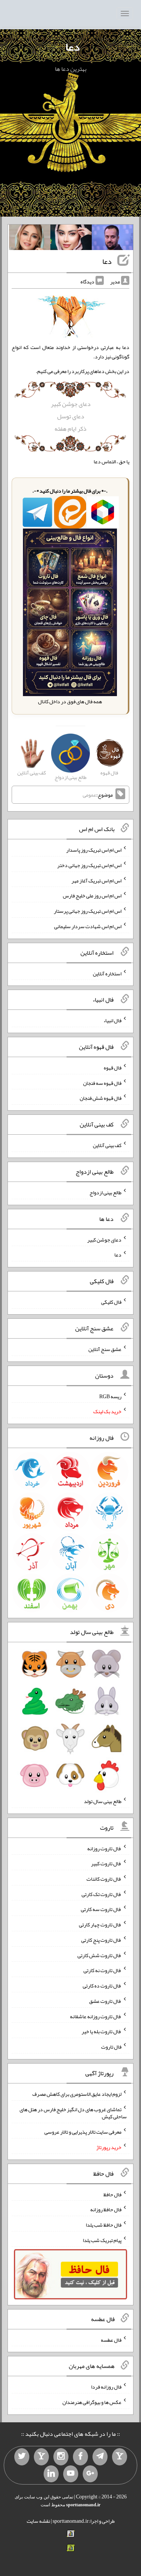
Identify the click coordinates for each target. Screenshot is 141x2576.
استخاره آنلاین (107, 973)
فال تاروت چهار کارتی (100, 1925)
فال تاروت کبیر (106, 1863)
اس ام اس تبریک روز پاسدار (94, 850)
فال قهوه (113, 1068)
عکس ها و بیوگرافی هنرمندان (92, 2402)
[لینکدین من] (51, 2474)
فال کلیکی (111, 1302)
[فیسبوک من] (80, 2457)
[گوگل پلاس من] (90, 2474)
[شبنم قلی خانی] (30, 239)
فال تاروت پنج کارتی (101, 1940)
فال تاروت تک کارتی (102, 1894)
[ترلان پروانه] (71, 239)
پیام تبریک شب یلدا (102, 2240)
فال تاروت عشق (105, 2001)
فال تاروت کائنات (104, 1879)
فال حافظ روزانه (106, 2209)
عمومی (89, 795)
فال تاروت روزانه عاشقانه (96, 2016)
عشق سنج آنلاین (105, 1349)
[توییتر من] (22, 2457)
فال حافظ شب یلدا (104, 2225)
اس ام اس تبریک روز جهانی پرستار (88, 911)
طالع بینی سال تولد (103, 1801)
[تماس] (41, 2457)
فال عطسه (111, 2339)
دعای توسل (71, 416)
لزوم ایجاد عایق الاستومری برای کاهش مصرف (77, 2094)
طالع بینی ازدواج (105, 1192)
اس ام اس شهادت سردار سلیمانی (88, 926)
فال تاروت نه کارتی (102, 1970)
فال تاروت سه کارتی (101, 1909)
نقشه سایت (38, 2521)
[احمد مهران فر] (112, 239)
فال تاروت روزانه (104, 1848)
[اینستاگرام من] (61, 2457)
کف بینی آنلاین (107, 1145)
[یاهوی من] (120, 2457)
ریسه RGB (110, 1396)
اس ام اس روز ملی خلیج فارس (92, 896)
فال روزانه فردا (106, 2387)
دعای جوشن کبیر (71, 404)
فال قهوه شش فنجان (101, 1098)
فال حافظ (112, 2194)
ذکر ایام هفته (70, 429)
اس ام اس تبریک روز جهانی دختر (89, 865)
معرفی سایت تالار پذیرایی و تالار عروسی (83, 2132)
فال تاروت (111, 2047)
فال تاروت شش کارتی (99, 1955)
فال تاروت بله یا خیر (102, 2031)
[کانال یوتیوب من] (71, 2474)
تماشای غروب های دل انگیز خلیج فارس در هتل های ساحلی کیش (73, 2113)
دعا (73, 47)
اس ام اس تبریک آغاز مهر (96, 880)
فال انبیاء (112, 1020)
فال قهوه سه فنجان (102, 1083)
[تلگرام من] (100, 2457)
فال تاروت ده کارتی (102, 1986)
